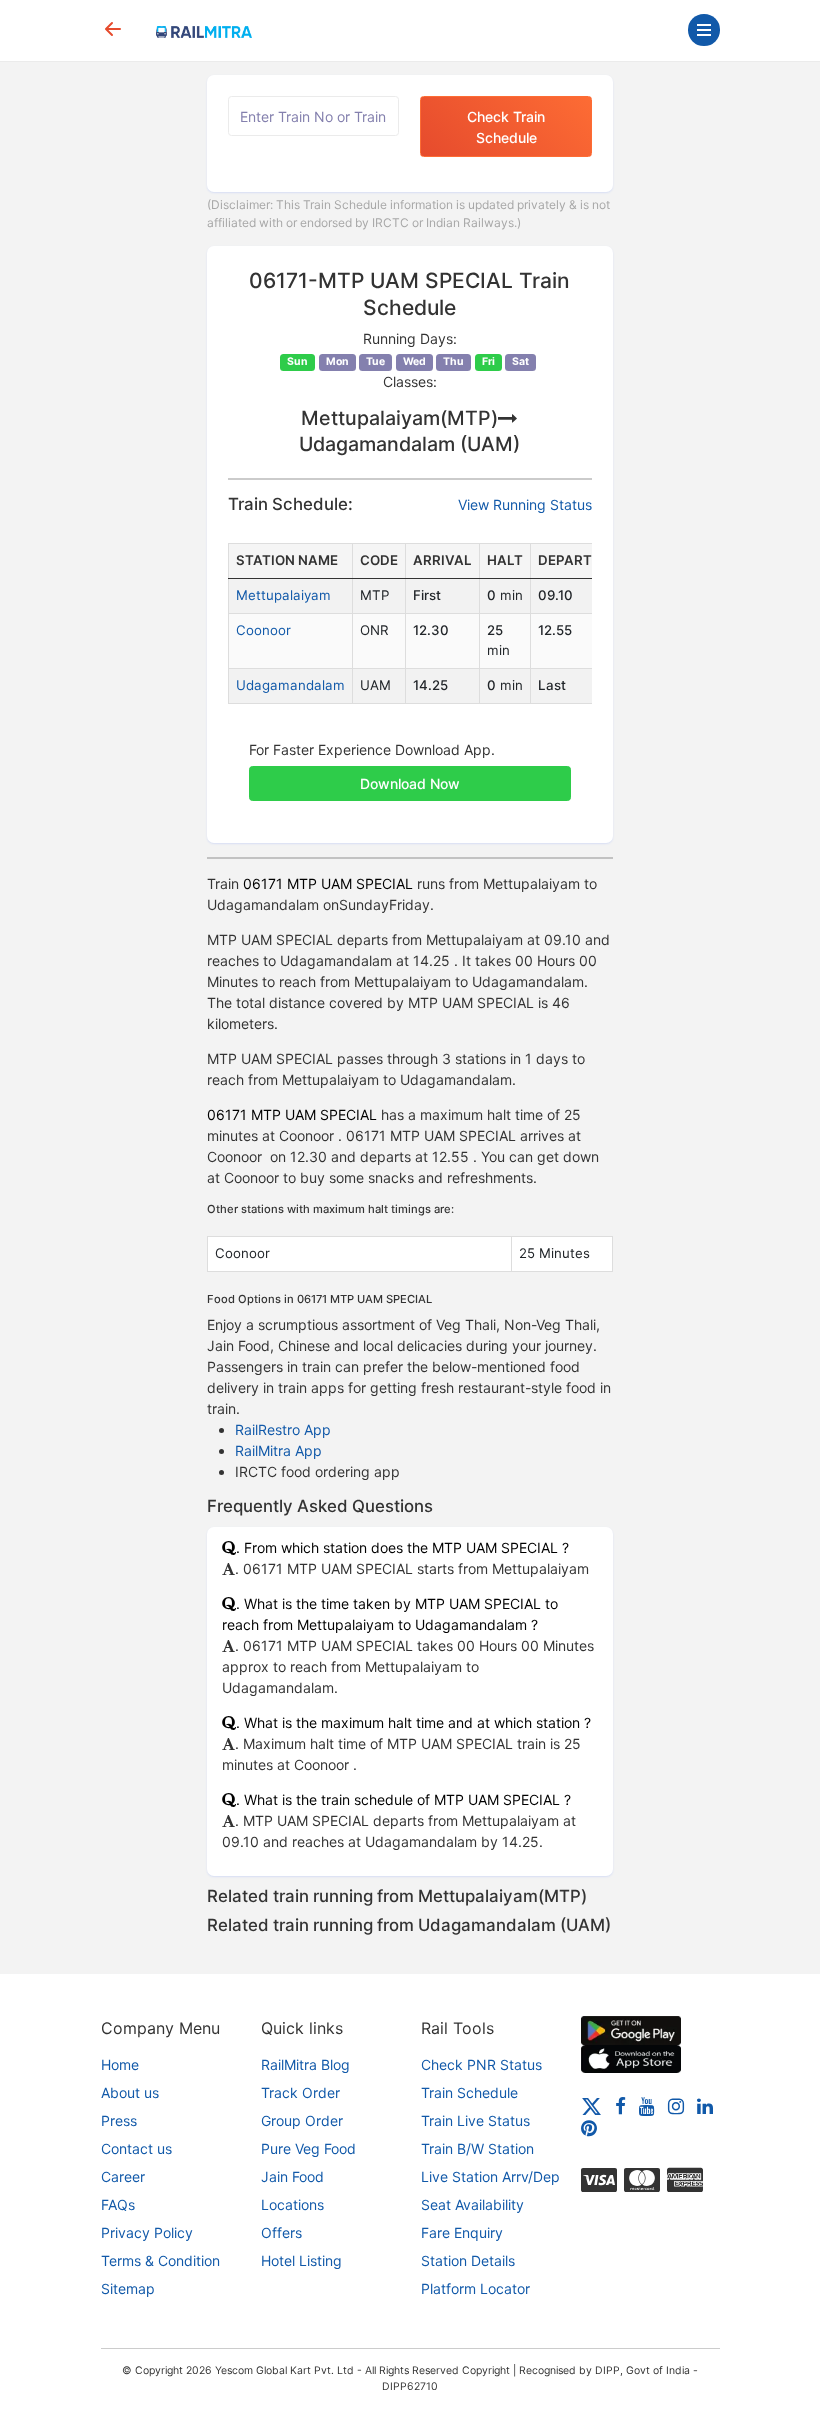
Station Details (468, 2260)
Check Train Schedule (506, 127)
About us (130, 2092)
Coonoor (263, 630)
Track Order (300, 2092)
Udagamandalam (290, 685)
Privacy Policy (147, 2232)
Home (120, 2064)
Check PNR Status (481, 2064)
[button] (410, 773)
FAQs (118, 2204)
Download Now (410, 783)
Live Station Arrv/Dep (490, 2176)
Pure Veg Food (308, 2148)
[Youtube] (647, 2104)
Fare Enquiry (462, 2232)
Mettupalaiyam (283, 595)
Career (123, 2176)
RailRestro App (283, 1429)
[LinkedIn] (705, 2104)
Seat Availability (472, 2204)
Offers (281, 2232)
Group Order (302, 2120)
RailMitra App (278, 1450)
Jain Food (292, 2176)
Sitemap (128, 2288)
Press (119, 2120)
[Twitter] (591, 2104)
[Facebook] (620, 2104)
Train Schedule (469, 2092)
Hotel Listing (301, 2260)
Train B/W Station (477, 2148)
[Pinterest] (589, 2127)
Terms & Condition (160, 2260)
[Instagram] (676, 2104)
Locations (292, 2204)
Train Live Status (475, 2120)
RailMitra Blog (305, 2064)
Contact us (136, 2148)
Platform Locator (475, 2288)
